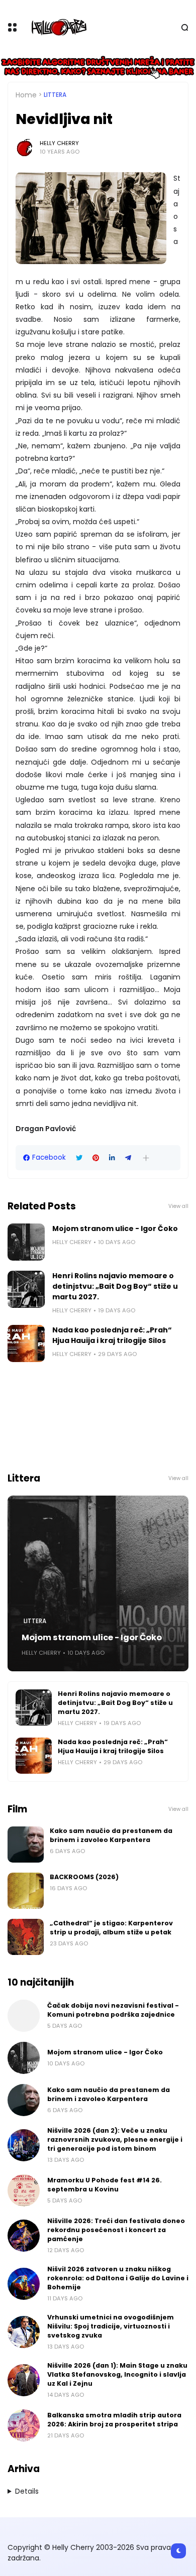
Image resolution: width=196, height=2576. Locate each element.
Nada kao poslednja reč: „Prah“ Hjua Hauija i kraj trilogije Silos (112, 1335)
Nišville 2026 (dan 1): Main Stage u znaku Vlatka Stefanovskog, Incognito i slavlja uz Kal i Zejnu (117, 2374)
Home (26, 95)
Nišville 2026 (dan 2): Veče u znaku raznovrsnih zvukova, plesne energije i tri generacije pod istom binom (115, 2139)
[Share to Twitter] (79, 1158)
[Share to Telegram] (128, 1158)
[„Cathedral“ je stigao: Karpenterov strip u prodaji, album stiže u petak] (26, 1937)
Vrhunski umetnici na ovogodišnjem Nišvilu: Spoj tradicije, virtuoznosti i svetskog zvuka (111, 2326)
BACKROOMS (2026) (84, 1877)
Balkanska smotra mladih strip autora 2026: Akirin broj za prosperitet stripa (114, 2420)
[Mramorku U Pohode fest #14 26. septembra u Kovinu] (24, 2190)
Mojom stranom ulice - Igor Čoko (115, 1229)
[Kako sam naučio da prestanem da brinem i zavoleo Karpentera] (26, 1845)
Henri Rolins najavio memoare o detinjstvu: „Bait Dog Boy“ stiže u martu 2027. (115, 1286)
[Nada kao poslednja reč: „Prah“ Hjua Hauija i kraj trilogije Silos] (26, 1343)
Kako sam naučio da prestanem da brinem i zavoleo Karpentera (111, 1835)
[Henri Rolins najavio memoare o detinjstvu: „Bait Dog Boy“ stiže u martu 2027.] (26, 1289)
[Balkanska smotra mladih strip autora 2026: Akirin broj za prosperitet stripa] (24, 2425)
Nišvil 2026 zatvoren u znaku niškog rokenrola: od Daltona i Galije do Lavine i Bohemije (118, 2278)
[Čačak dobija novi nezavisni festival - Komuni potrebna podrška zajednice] (24, 2016)
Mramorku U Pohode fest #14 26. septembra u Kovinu (105, 2185)
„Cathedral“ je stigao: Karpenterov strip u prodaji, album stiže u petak (111, 1928)
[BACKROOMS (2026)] (26, 1891)
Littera (55, 95)
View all (178, 1206)
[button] (146, 1158)
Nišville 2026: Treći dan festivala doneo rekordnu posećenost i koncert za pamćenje (116, 2230)
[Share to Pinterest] (96, 1158)
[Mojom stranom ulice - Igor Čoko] (26, 1242)
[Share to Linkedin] (112, 1158)
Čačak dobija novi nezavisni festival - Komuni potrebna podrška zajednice (113, 2010)
